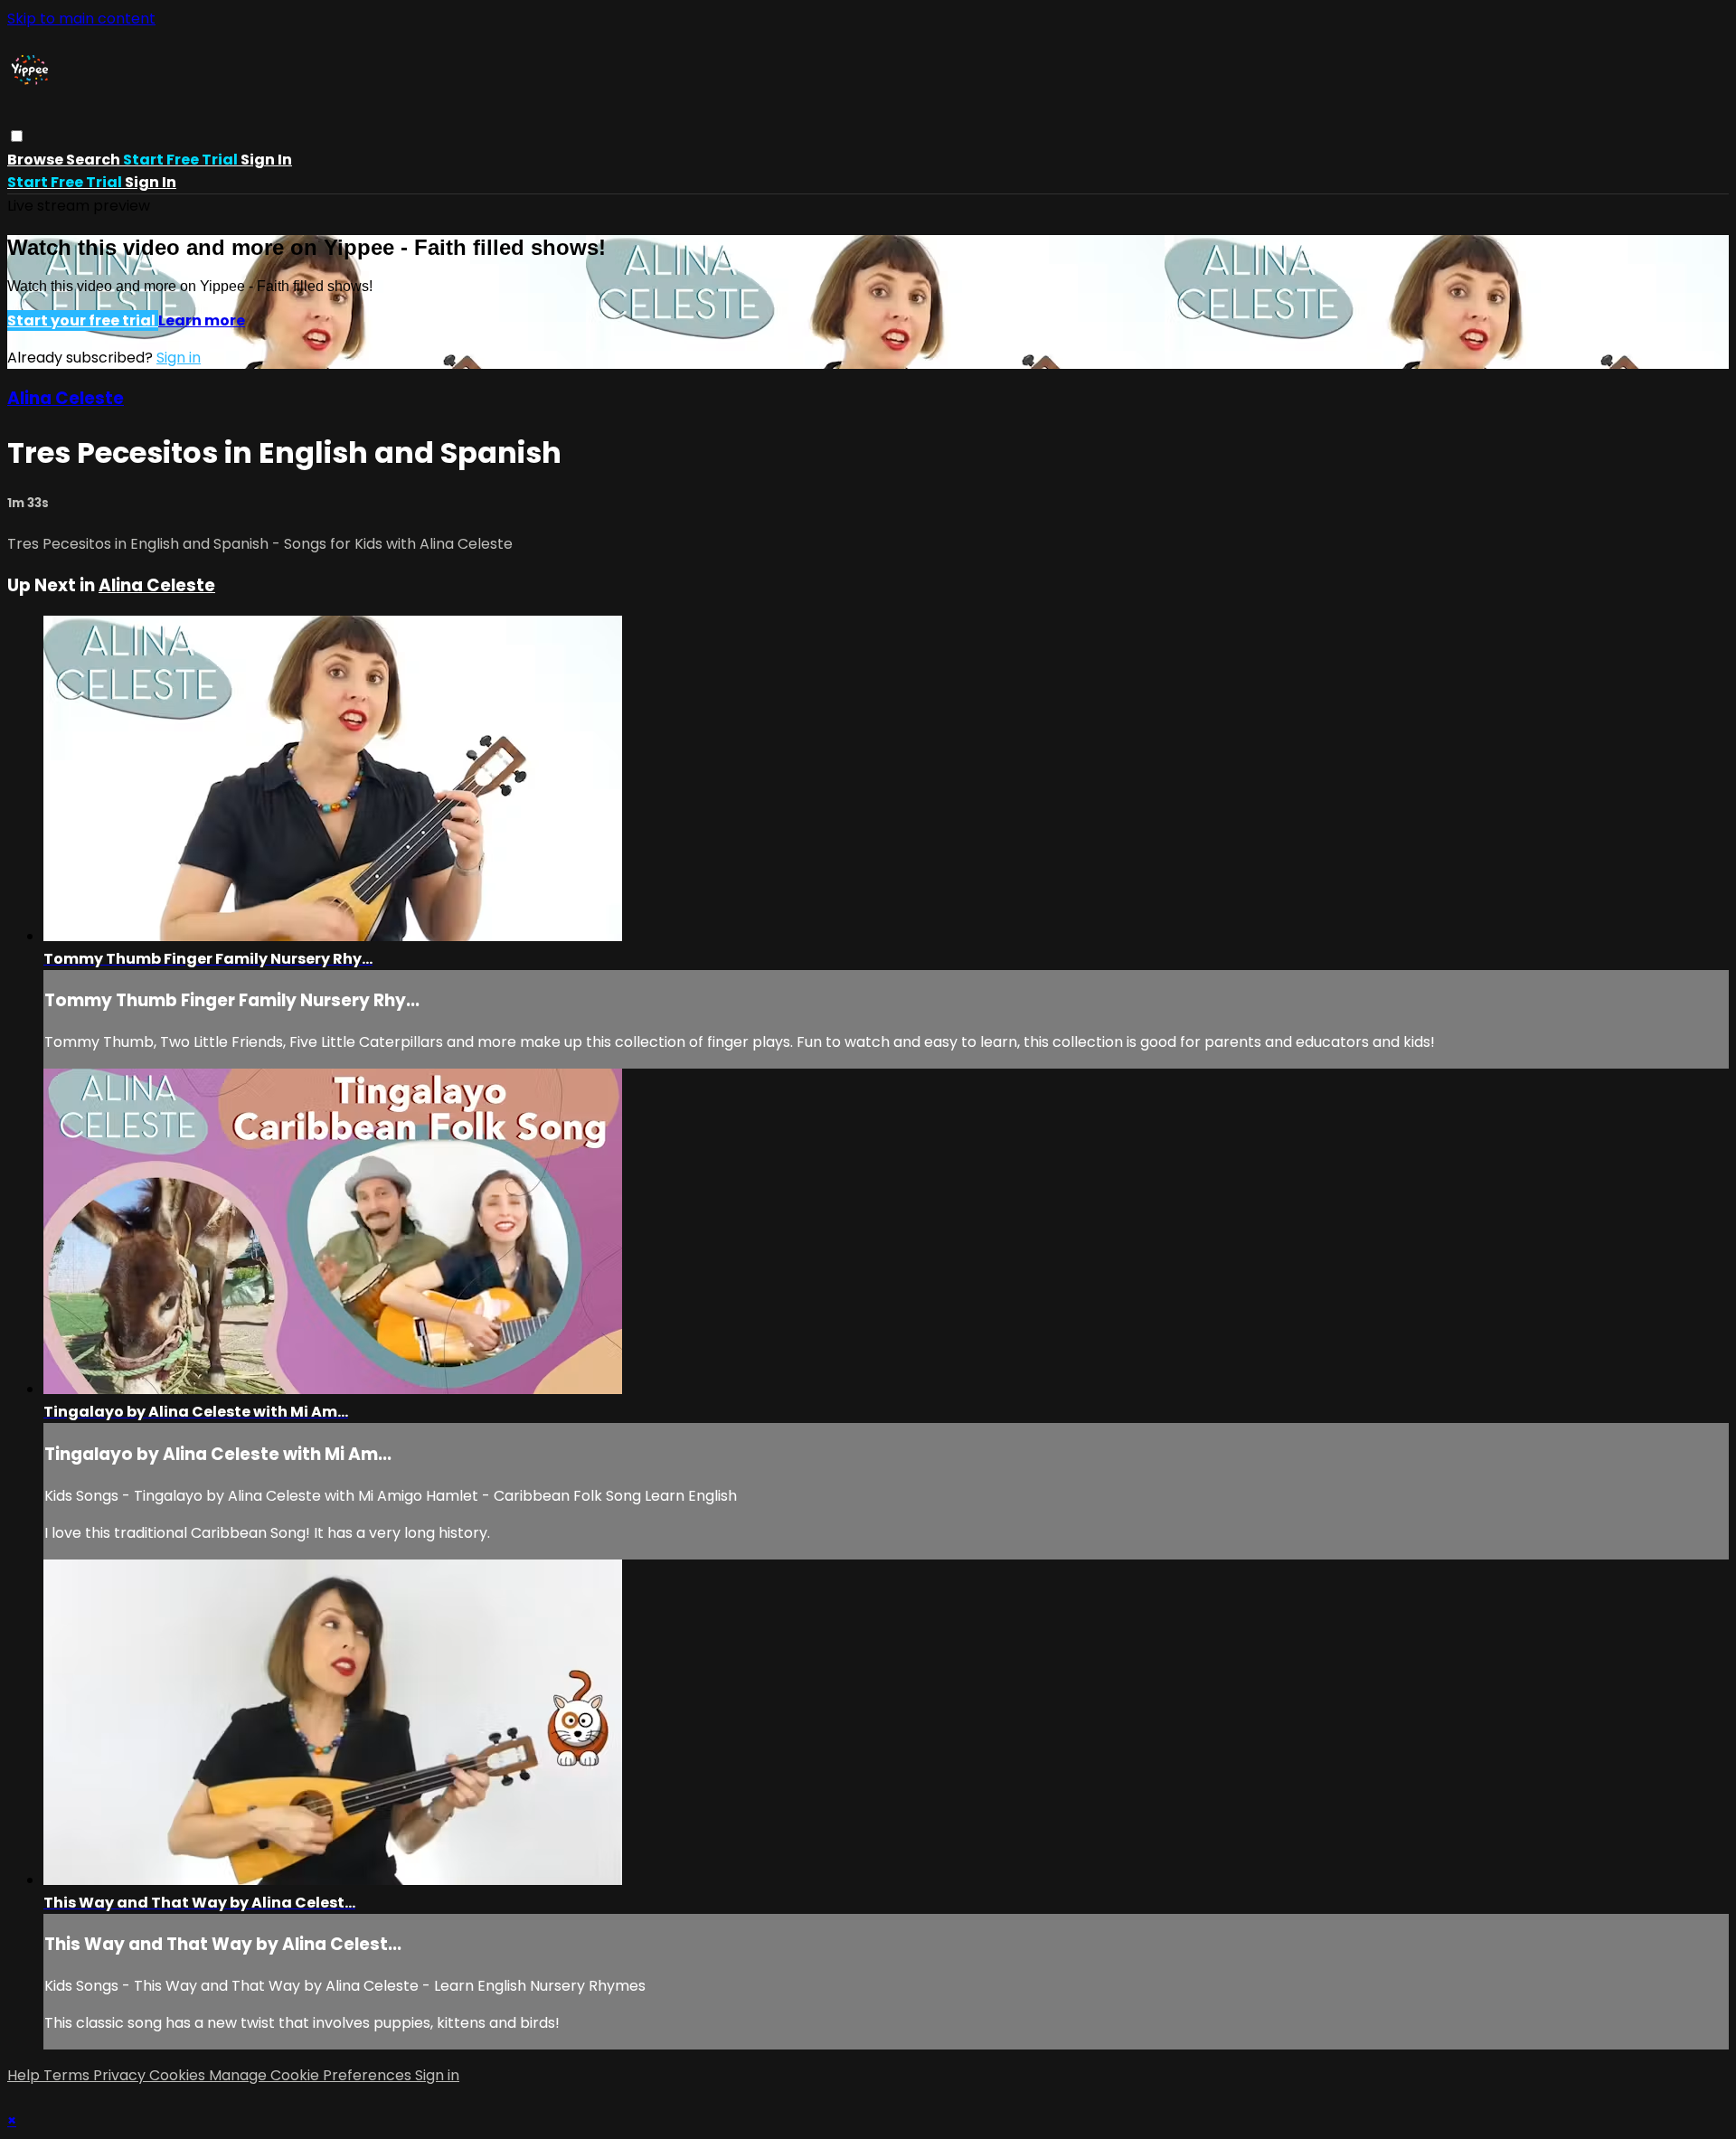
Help (25, 2075)
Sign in (266, 160)
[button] (17, 136)
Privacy (121, 2075)
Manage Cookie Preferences (312, 2075)
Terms (68, 2075)
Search (94, 160)
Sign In (151, 182)
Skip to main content (81, 19)
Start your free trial (83, 320)
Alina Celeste (66, 398)
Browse (37, 160)
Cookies (179, 2075)
